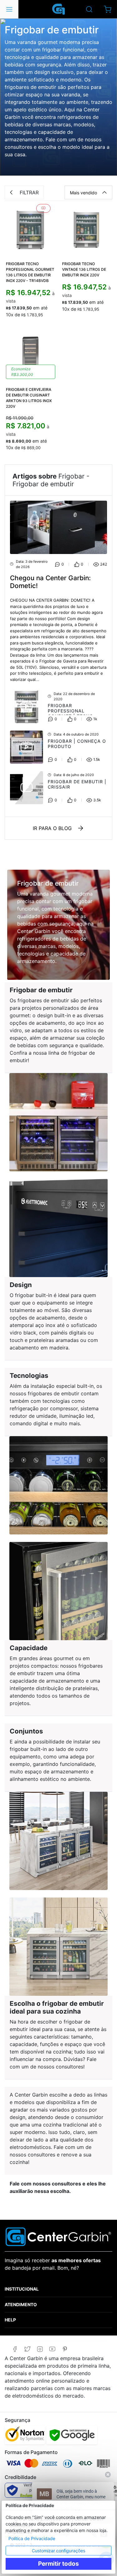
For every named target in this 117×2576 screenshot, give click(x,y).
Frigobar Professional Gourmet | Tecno (71, 711)
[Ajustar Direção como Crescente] (105, 192)
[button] (107, 9)
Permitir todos (58, 2564)
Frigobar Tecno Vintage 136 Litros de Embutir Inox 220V (84, 269)
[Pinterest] (65, 2349)
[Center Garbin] (59, 9)
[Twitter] (27, 2349)
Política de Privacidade (32, 2538)
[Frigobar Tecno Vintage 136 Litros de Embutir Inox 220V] (87, 229)
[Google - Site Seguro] (72, 2435)
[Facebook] (15, 2349)
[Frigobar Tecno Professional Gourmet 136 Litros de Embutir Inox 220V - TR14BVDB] (31, 229)
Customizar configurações (58, 2551)
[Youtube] (52, 2349)
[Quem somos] (58, 2236)
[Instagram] (40, 2349)
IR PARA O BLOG (52, 828)
